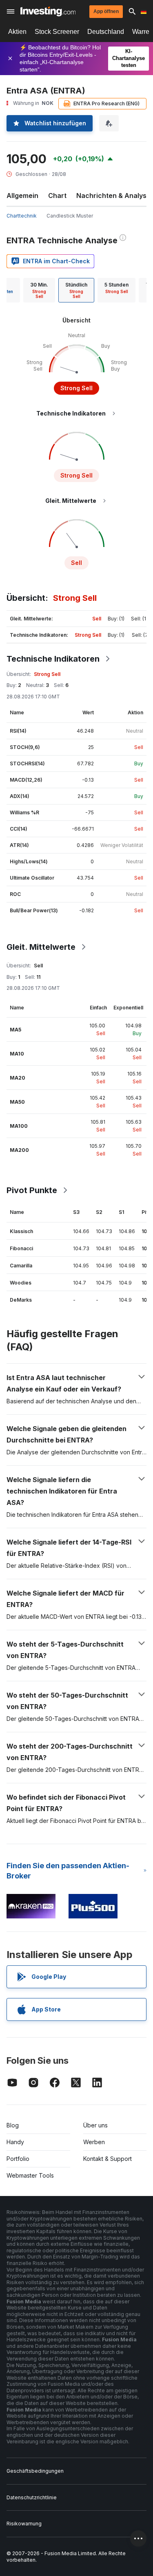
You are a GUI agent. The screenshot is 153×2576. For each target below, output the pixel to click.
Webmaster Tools (30, 2175)
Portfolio (18, 2159)
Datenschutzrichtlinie (32, 2497)
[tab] (39, 290)
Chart (57, 196)
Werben (94, 2142)
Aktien (17, 32)
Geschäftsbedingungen (35, 2471)
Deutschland (106, 32)
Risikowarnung (24, 2524)
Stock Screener (57, 32)
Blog (13, 2125)
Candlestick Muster (70, 216)
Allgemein (22, 196)
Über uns (95, 2125)
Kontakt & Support (108, 2159)
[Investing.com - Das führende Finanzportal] (48, 11)
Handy (15, 2142)
